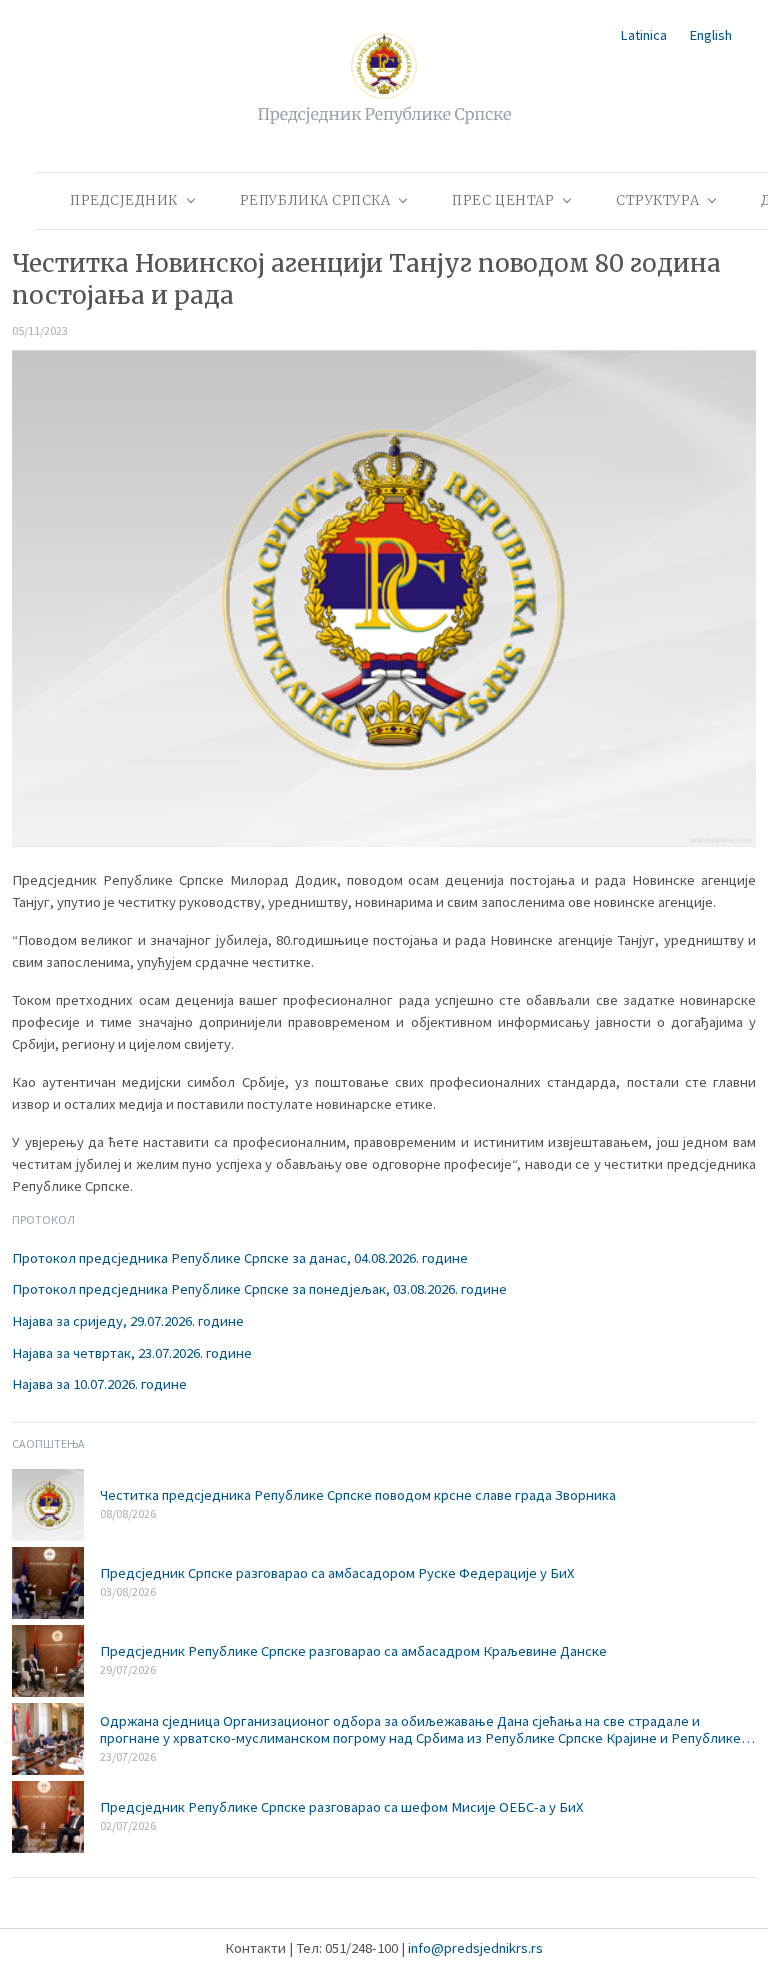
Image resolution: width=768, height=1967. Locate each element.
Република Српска (315, 200)
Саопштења (48, 1443)
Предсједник (124, 200)
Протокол (43, 1219)
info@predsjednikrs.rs (475, 1948)
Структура (657, 200)
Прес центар (503, 200)
